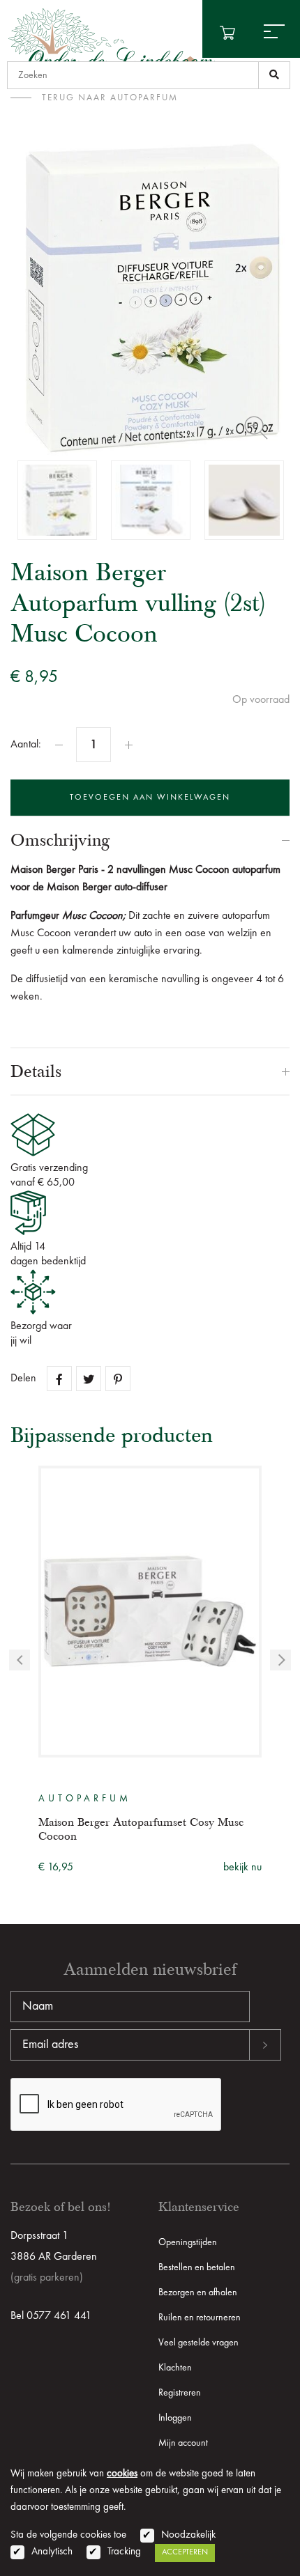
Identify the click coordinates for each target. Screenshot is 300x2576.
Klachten (175, 2368)
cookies (122, 2474)
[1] (274, 75)
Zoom (256, 428)
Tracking (124, 2552)
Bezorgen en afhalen (198, 2292)
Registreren (180, 2393)
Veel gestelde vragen (198, 2343)
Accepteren (185, 2552)
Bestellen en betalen (197, 2267)
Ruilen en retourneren (200, 2318)
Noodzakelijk (188, 2535)
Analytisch (52, 2552)
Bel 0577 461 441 (51, 2316)
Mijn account (183, 2443)
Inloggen (175, 2418)
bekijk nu (242, 1868)
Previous (20, 1660)
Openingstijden (188, 2242)
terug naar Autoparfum (110, 98)
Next (280, 1660)
